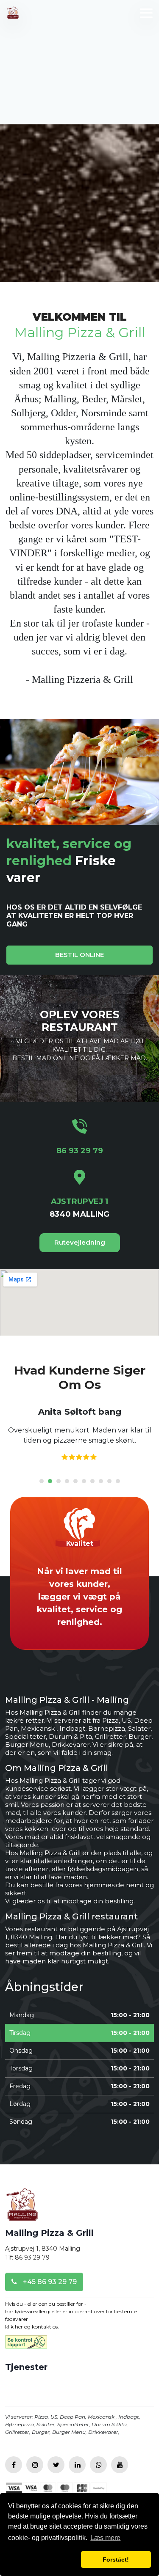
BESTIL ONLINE (79, 955)
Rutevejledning (80, 1242)
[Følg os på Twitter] (56, 2465)
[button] (43, 2560)
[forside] (22, 2207)
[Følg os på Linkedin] (77, 2465)
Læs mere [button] (105, 2538)
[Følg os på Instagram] (35, 2465)
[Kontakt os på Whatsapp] (98, 2465)
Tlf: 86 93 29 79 (27, 2257)
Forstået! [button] (116, 2560)
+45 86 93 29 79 (49, 2282)
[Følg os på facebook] (14, 2465)
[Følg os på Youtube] (120, 2465)
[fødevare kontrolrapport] (26, 2345)
